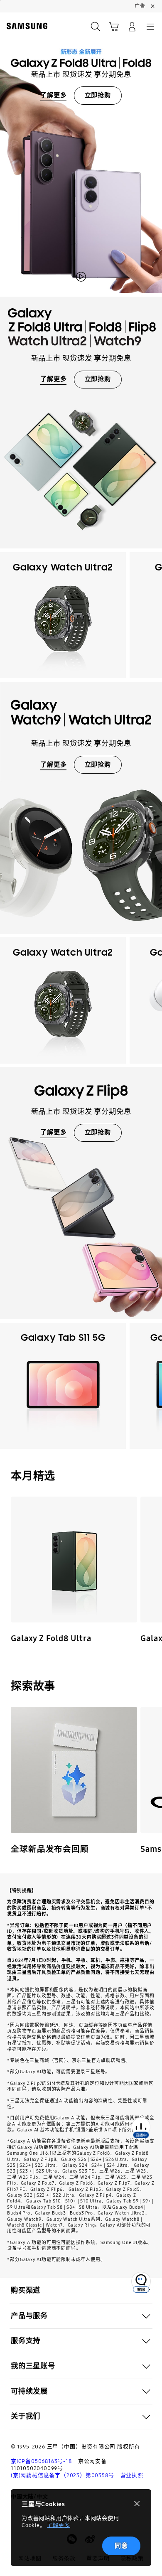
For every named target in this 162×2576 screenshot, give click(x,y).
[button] (81, 2291)
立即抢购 (98, 95)
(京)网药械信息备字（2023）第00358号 (62, 2475)
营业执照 (132, 2475)
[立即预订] (74, 1560)
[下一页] (153, 615)
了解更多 (58, 2525)
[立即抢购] (81, 153)
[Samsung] (25, 26)
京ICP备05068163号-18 (41, 2461)
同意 (121, 2546)
